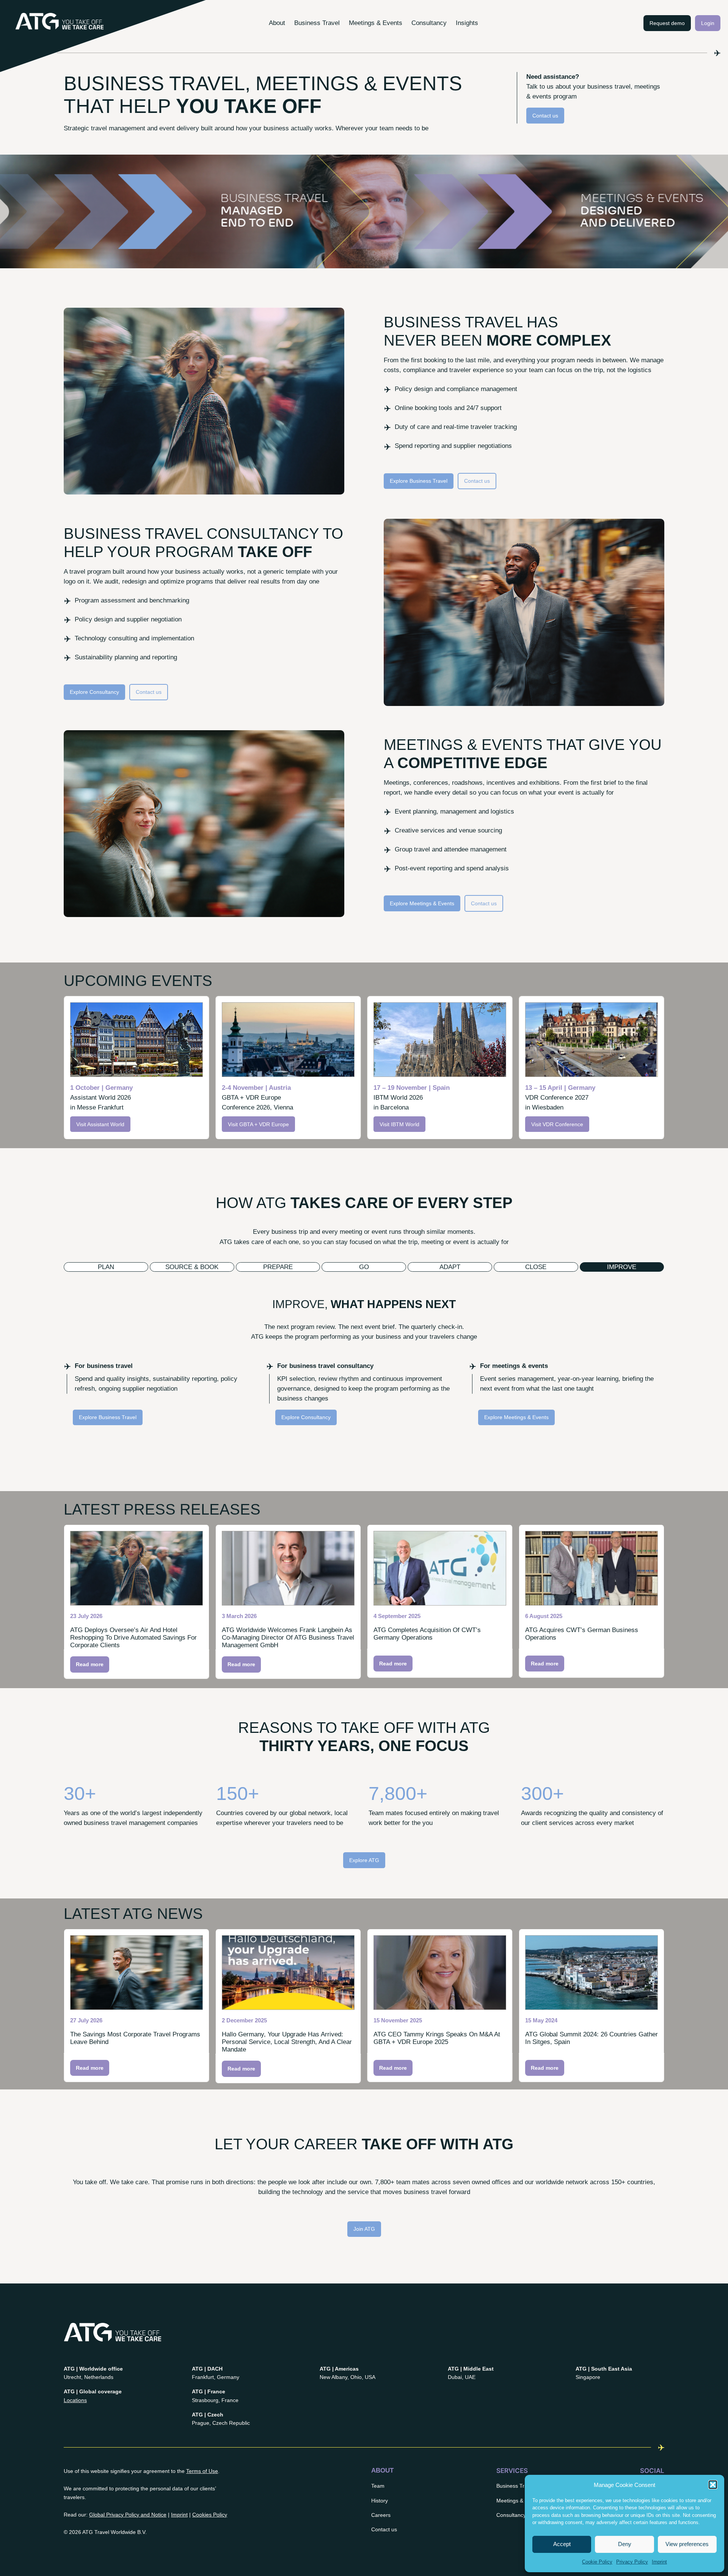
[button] (713, 2485)
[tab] (106, 1267)
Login (708, 23)
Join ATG (364, 2229)
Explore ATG (364, 1860)
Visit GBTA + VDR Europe (258, 1124)
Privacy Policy (632, 2562)
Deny (625, 2544)
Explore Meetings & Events (422, 903)
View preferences (687, 2544)
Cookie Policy (597, 2562)
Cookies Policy (210, 2515)
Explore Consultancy (94, 692)
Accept (562, 2544)
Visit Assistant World (100, 1124)
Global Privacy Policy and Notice (128, 2515)
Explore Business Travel (419, 481)
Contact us (545, 116)
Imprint (659, 2562)
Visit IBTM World (399, 1124)
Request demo (667, 23)
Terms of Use (202, 2471)
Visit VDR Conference (557, 1124)
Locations (75, 2400)
